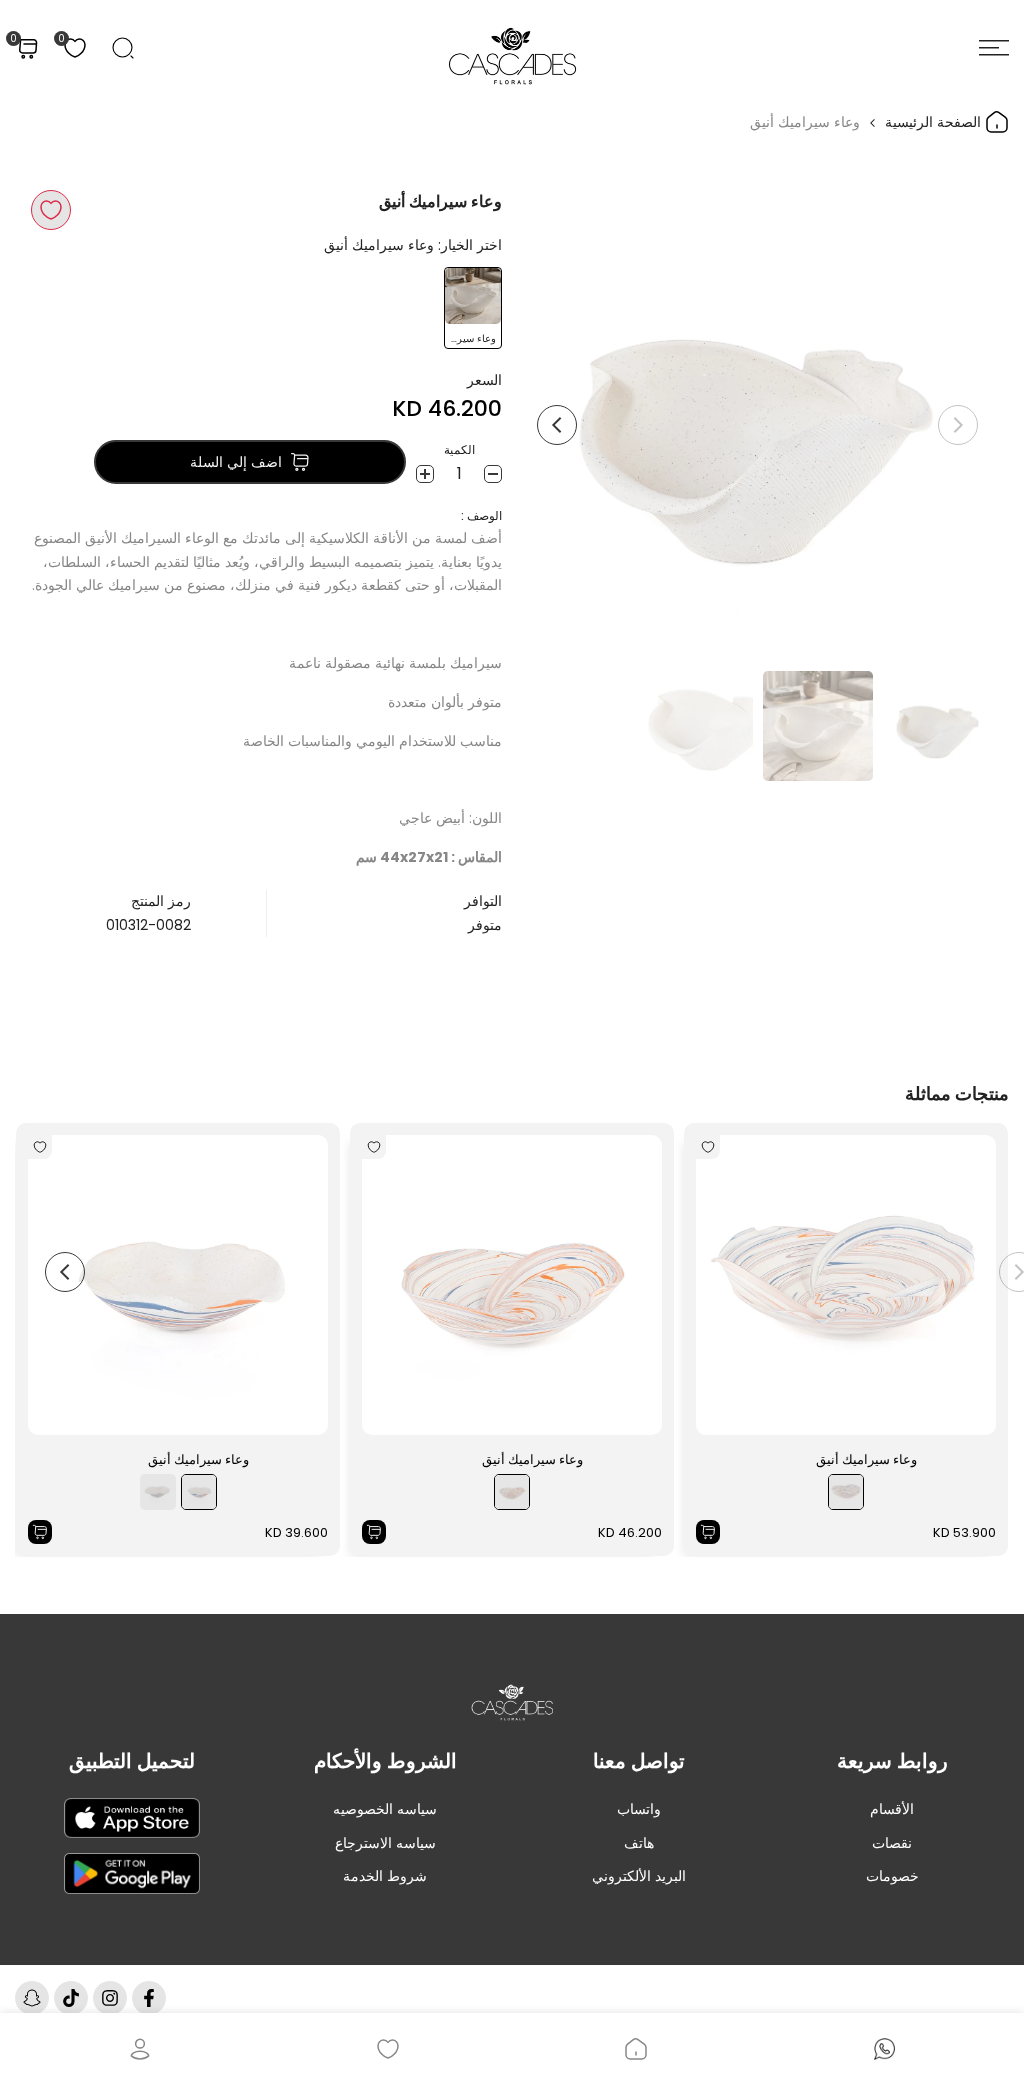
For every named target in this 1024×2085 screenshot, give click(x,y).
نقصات (892, 1843)
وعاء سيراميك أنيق (866, 1459)
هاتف (639, 1843)
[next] (557, 425)
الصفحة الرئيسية (935, 122)
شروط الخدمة (385, 1876)
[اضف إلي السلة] (708, 1532)
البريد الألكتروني (639, 1876)
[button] (51, 210)
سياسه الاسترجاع (385, 1843)
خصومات (892, 1876)
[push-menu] (994, 48)
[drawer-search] (123, 48)
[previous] (958, 425)
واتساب (639, 1809)
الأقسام (892, 1809)
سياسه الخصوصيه (385, 1809)
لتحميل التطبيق (132, 1761)
